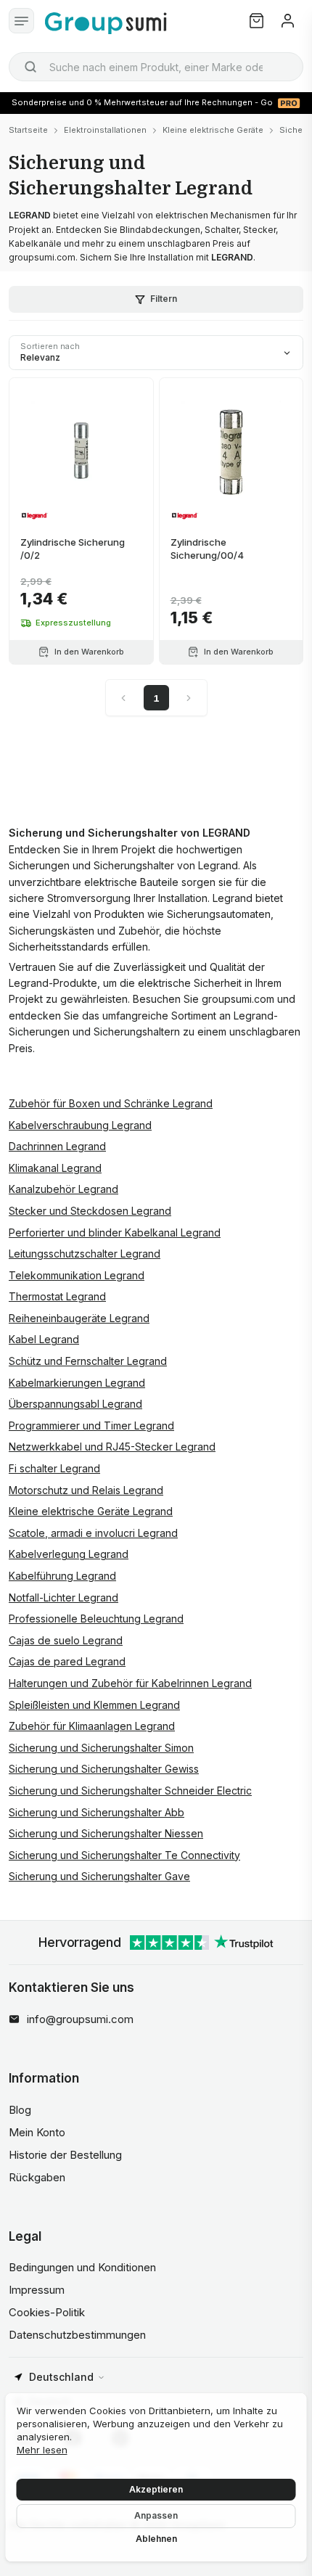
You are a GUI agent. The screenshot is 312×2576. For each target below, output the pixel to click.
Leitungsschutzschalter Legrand (85, 1254)
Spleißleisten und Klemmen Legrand (94, 1705)
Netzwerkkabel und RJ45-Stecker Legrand (112, 1447)
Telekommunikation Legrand (77, 1275)
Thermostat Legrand (57, 1296)
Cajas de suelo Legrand (66, 1640)
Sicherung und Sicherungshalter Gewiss (104, 1769)
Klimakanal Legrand (55, 1168)
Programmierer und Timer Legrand (91, 1426)
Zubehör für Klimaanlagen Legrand (92, 1726)
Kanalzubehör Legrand (63, 1189)
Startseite (28, 130)
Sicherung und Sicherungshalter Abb (97, 1812)
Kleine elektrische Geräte (213, 130)
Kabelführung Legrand (62, 1576)
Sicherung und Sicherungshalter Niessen (106, 1833)
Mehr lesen (42, 2450)
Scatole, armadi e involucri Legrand (93, 1533)
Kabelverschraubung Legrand (80, 1125)
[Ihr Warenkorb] (256, 21)
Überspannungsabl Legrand (75, 1404)
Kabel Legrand (44, 1339)
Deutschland (61, 2377)
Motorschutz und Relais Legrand (86, 1490)
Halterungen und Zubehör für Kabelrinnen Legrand (130, 1683)
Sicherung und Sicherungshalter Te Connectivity (124, 1855)
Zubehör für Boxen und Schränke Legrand (111, 1103)
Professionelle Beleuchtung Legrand (96, 1619)
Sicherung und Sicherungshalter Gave (99, 1876)
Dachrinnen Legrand (57, 1146)
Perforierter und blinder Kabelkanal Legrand (115, 1232)
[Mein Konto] (288, 21)
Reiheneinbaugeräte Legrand (79, 1318)
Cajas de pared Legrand (67, 1661)
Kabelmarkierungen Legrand (77, 1383)
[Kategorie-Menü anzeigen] (21, 21)
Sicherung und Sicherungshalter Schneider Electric (130, 1791)
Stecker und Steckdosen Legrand (90, 1211)
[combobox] (156, 67)
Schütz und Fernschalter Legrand (88, 1361)
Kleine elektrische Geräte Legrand (91, 1511)
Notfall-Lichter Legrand (63, 1597)
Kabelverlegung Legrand (69, 1554)
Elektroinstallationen (105, 130)
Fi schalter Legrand (54, 1468)
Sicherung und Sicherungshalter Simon (101, 1748)
